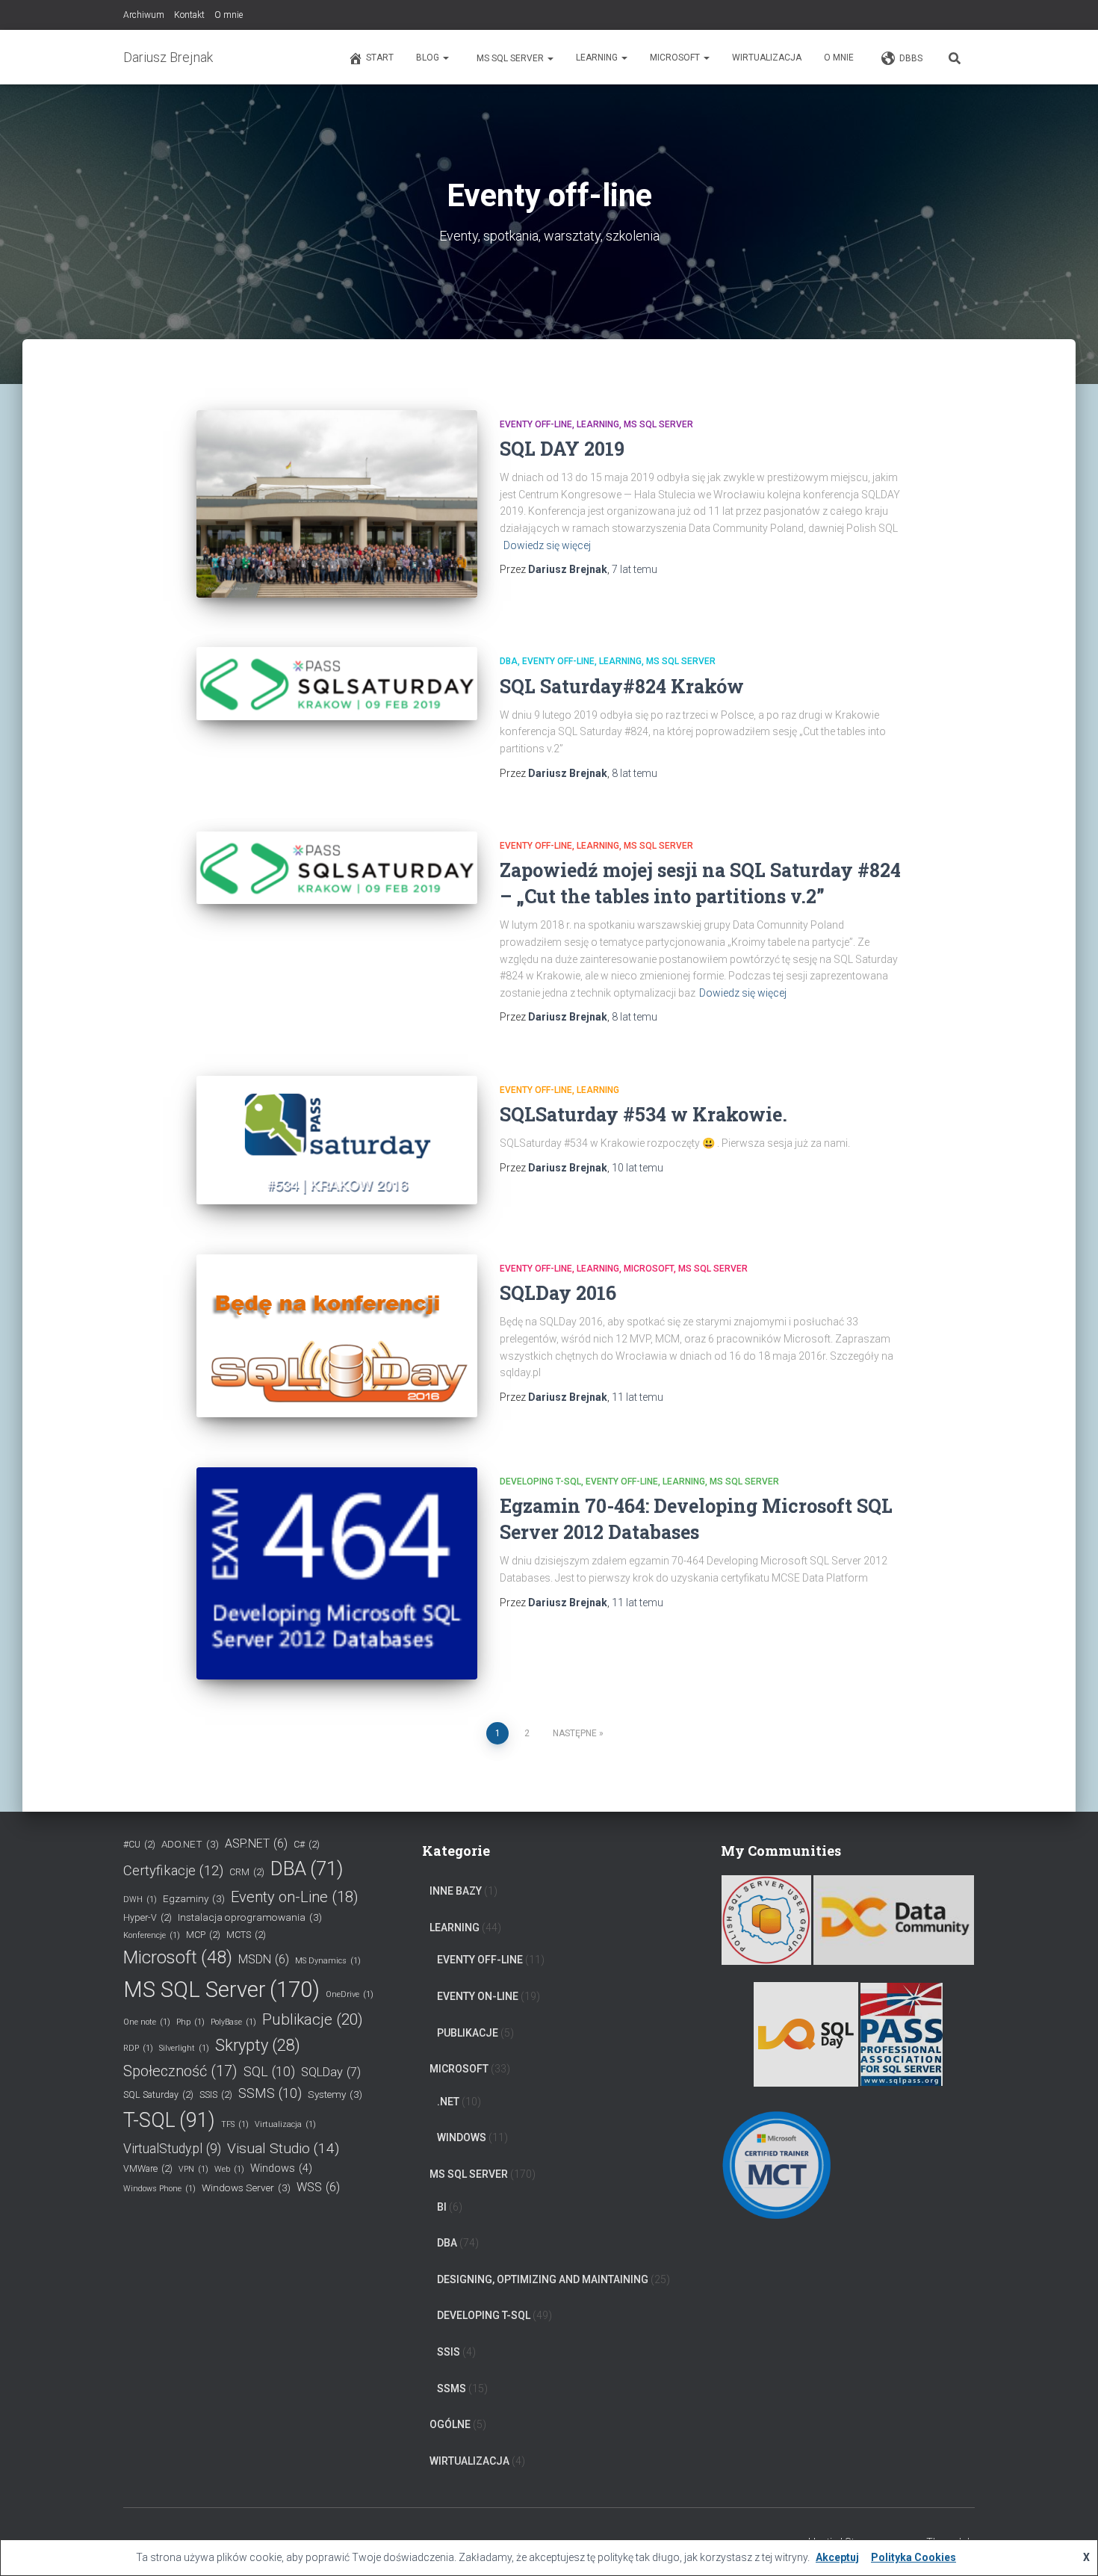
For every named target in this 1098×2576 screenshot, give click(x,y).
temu (635, 569)
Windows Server (246, 2188)
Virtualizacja (285, 2124)
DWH (140, 1900)
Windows (281, 2168)
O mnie (229, 15)
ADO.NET (190, 1844)
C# (307, 1844)
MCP (203, 1935)
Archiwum (144, 15)
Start (380, 58)
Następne (575, 1733)
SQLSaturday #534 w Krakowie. (643, 1114)
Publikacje (313, 2019)
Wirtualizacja (767, 58)
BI (442, 2207)
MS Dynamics (328, 1961)
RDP (138, 2048)
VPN (193, 2169)
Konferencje (152, 1935)
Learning (598, 58)
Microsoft (676, 58)
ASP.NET (256, 1843)
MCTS (246, 1935)
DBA (509, 661)
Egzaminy (194, 1898)
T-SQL (169, 2120)
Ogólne (450, 2424)
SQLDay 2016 (558, 1293)
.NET (448, 2102)
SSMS (270, 2093)
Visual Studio (283, 2148)
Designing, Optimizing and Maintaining (543, 2279)
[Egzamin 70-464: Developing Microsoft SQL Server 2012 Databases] (337, 1573)
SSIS (216, 2094)
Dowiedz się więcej (547, 545)
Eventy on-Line (295, 1897)
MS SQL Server (510, 58)
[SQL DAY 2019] (337, 504)
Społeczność (180, 2071)
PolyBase (233, 2022)
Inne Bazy (456, 1891)
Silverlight (184, 2048)
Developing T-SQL (540, 1481)
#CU (139, 1844)
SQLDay (331, 2072)
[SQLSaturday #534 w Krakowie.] (337, 1140)
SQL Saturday (158, 2094)
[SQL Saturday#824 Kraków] (337, 683)
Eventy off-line (536, 424)
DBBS (911, 58)
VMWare (148, 2168)
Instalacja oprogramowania (250, 1917)
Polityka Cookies (914, 2557)
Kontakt (189, 15)
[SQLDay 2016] (337, 1336)
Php (190, 2022)
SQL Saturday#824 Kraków (622, 686)
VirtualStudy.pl (172, 2149)
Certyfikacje (173, 1871)
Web (229, 2169)
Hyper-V (148, 1917)
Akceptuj (837, 2557)
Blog (429, 58)
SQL (269, 2071)
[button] (445, 58)
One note (147, 2022)
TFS (235, 2124)
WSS (318, 2187)
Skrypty (258, 2045)
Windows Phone (159, 2189)
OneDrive (350, 1994)
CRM (247, 1872)
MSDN (264, 1959)
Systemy (335, 2094)
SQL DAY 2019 (562, 449)
